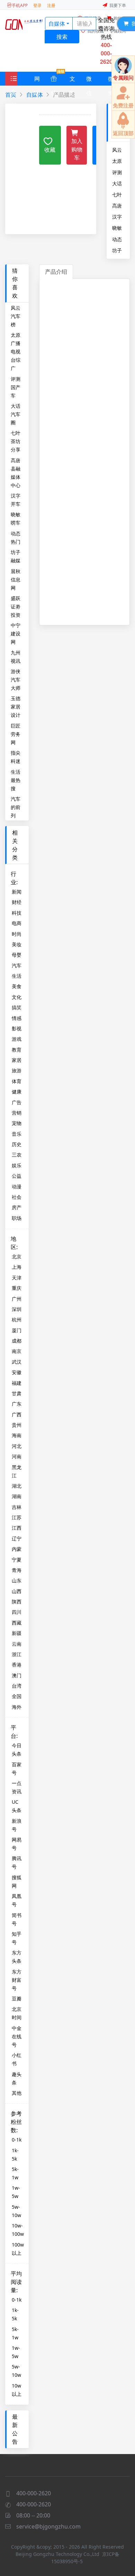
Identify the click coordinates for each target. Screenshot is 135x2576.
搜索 (62, 37)
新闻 (17, 892)
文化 (17, 997)
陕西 (17, 1602)
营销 (17, 1113)
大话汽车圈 (117, 183)
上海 (17, 1267)
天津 (17, 1278)
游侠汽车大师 (16, 680)
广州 (17, 1299)
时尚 (17, 934)
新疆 (17, 1633)
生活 (17, 976)
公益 (17, 1176)
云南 (17, 1644)
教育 (17, 1050)
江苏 (17, 1517)
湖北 (17, 1486)
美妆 (17, 944)
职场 (17, 1218)
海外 (17, 1707)
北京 (17, 1256)
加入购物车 (77, 149)
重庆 (17, 1288)
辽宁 (17, 1538)
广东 (17, 1404)
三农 (17, 1155)
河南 (17, 1456)
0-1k (17, 2140)
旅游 (17, 1070)
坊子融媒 (117, 250)
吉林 (17, 1507)
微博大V (111, 80)
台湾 (17, 1686)
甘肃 (17, 1393)
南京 (17, 1351)
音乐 (17, 1134)
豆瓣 (17, 1999)
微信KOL (92, 80)
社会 (17, 1197)
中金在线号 (17, 2036)
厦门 (17, 1330)
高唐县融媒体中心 (117, 205)
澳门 (17, 1675)
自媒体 (57, 24)
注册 (51, 5)
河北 (17, 1446)
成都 (17, 1341)
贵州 (17, 1425)
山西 (17, 1591)
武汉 (17, 1362)
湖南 (17, 1496)
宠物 (17, 1123)
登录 (37, 5)
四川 (17, 1612)
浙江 (17, 1654)
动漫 (17, 1186)
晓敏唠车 (117, 228)
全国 (17, 1696)
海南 (17, 1435)
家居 (17, 1060)
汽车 (17, 965)
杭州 (17, 1320)
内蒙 (17, 1549)
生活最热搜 (16, 780)
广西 (17, 1414)
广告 (17, 1102)
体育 (17, 1081)
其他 (17, 2093)
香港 (17, 1665)
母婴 (17, 955)
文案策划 (72, 80)
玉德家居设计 (16, 707)
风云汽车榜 (117, 150)
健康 (17, 1092)
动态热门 (117, 239)
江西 (17, 1528)
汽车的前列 (16, 807)
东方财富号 (17, 1980)
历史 (17, 1144)
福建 (17, 1383)
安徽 (17, 1372)
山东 (17, 1580)
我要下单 (118, 5)
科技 (17, 913)
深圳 (17, 1309)
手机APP (20, 5)
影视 (17, 1028)
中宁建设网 (16, 634)
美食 (17, 986)
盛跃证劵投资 (16, 606)
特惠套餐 (54, 79)
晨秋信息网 (16, 579)
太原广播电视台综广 (117, 161)
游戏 (17, 1039)
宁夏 (17, 1560)
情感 (17, 1018)
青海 (17, 1570)
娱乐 (17, 1165)
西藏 (17, 1623)
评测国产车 (117, 172)
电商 (17, 923)
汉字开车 (117, 217)
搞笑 (17, 1007)
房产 (17, 1207)
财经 (17, 902)
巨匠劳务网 (16, 734)
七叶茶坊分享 (117, 194)
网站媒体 (37, 80)
